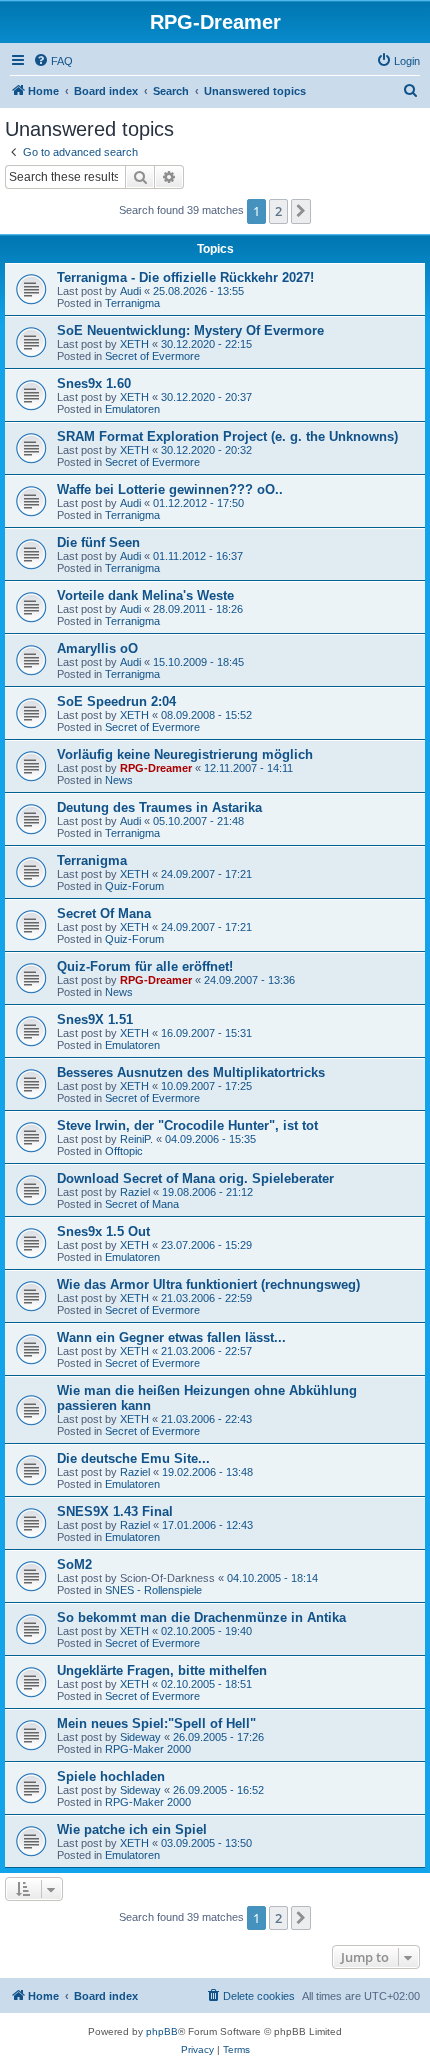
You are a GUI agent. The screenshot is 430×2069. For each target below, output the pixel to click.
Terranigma (132, 303)
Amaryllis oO (97, 648)
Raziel (135, 1192)
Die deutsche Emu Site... (133, 1458)
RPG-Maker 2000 (148, 1749)
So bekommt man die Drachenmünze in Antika (201, 1617)
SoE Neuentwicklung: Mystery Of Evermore (190, 330)
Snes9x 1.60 (94, 383)
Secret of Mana (142, 1204)
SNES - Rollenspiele (153, 1590)
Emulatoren (132, 409)
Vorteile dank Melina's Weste (145, 595)
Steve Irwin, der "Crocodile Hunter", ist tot (187, 1125)
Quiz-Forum (134, 886)
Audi (130, 291)
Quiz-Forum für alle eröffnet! (145, 966)
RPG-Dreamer (156, 768)
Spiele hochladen (111, 1776)
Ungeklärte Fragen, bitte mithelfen (162, 1670)
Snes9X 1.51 (95, 1019)
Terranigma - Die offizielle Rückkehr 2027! (185, 277)
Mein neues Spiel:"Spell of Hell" (156, 1723)
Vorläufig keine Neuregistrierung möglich (185, 754)
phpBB (162, 2031)
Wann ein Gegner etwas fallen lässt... (171, 1337)
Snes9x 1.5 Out (103, 1231)
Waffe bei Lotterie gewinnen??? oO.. (170, 489)
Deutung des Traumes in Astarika (159, 807)
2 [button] (278, 211)
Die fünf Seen (98, 542)
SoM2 (74, 1564)
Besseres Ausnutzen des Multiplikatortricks (191, 1072)
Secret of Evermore (152, 356)
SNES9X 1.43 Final (115, 1511)
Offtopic (124, 1151)
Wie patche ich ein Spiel (132, 1829)
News (119, 780)
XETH (134, 344)
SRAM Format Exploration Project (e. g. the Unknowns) (227, 436)
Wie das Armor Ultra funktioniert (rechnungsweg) (208, 1284)
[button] (301, 211)
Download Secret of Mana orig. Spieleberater (195, 1178)
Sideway (140, 1737)
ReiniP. (136, 1139)
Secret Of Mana (104, 913)
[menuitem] (53, 61)
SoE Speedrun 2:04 (116, 701)
